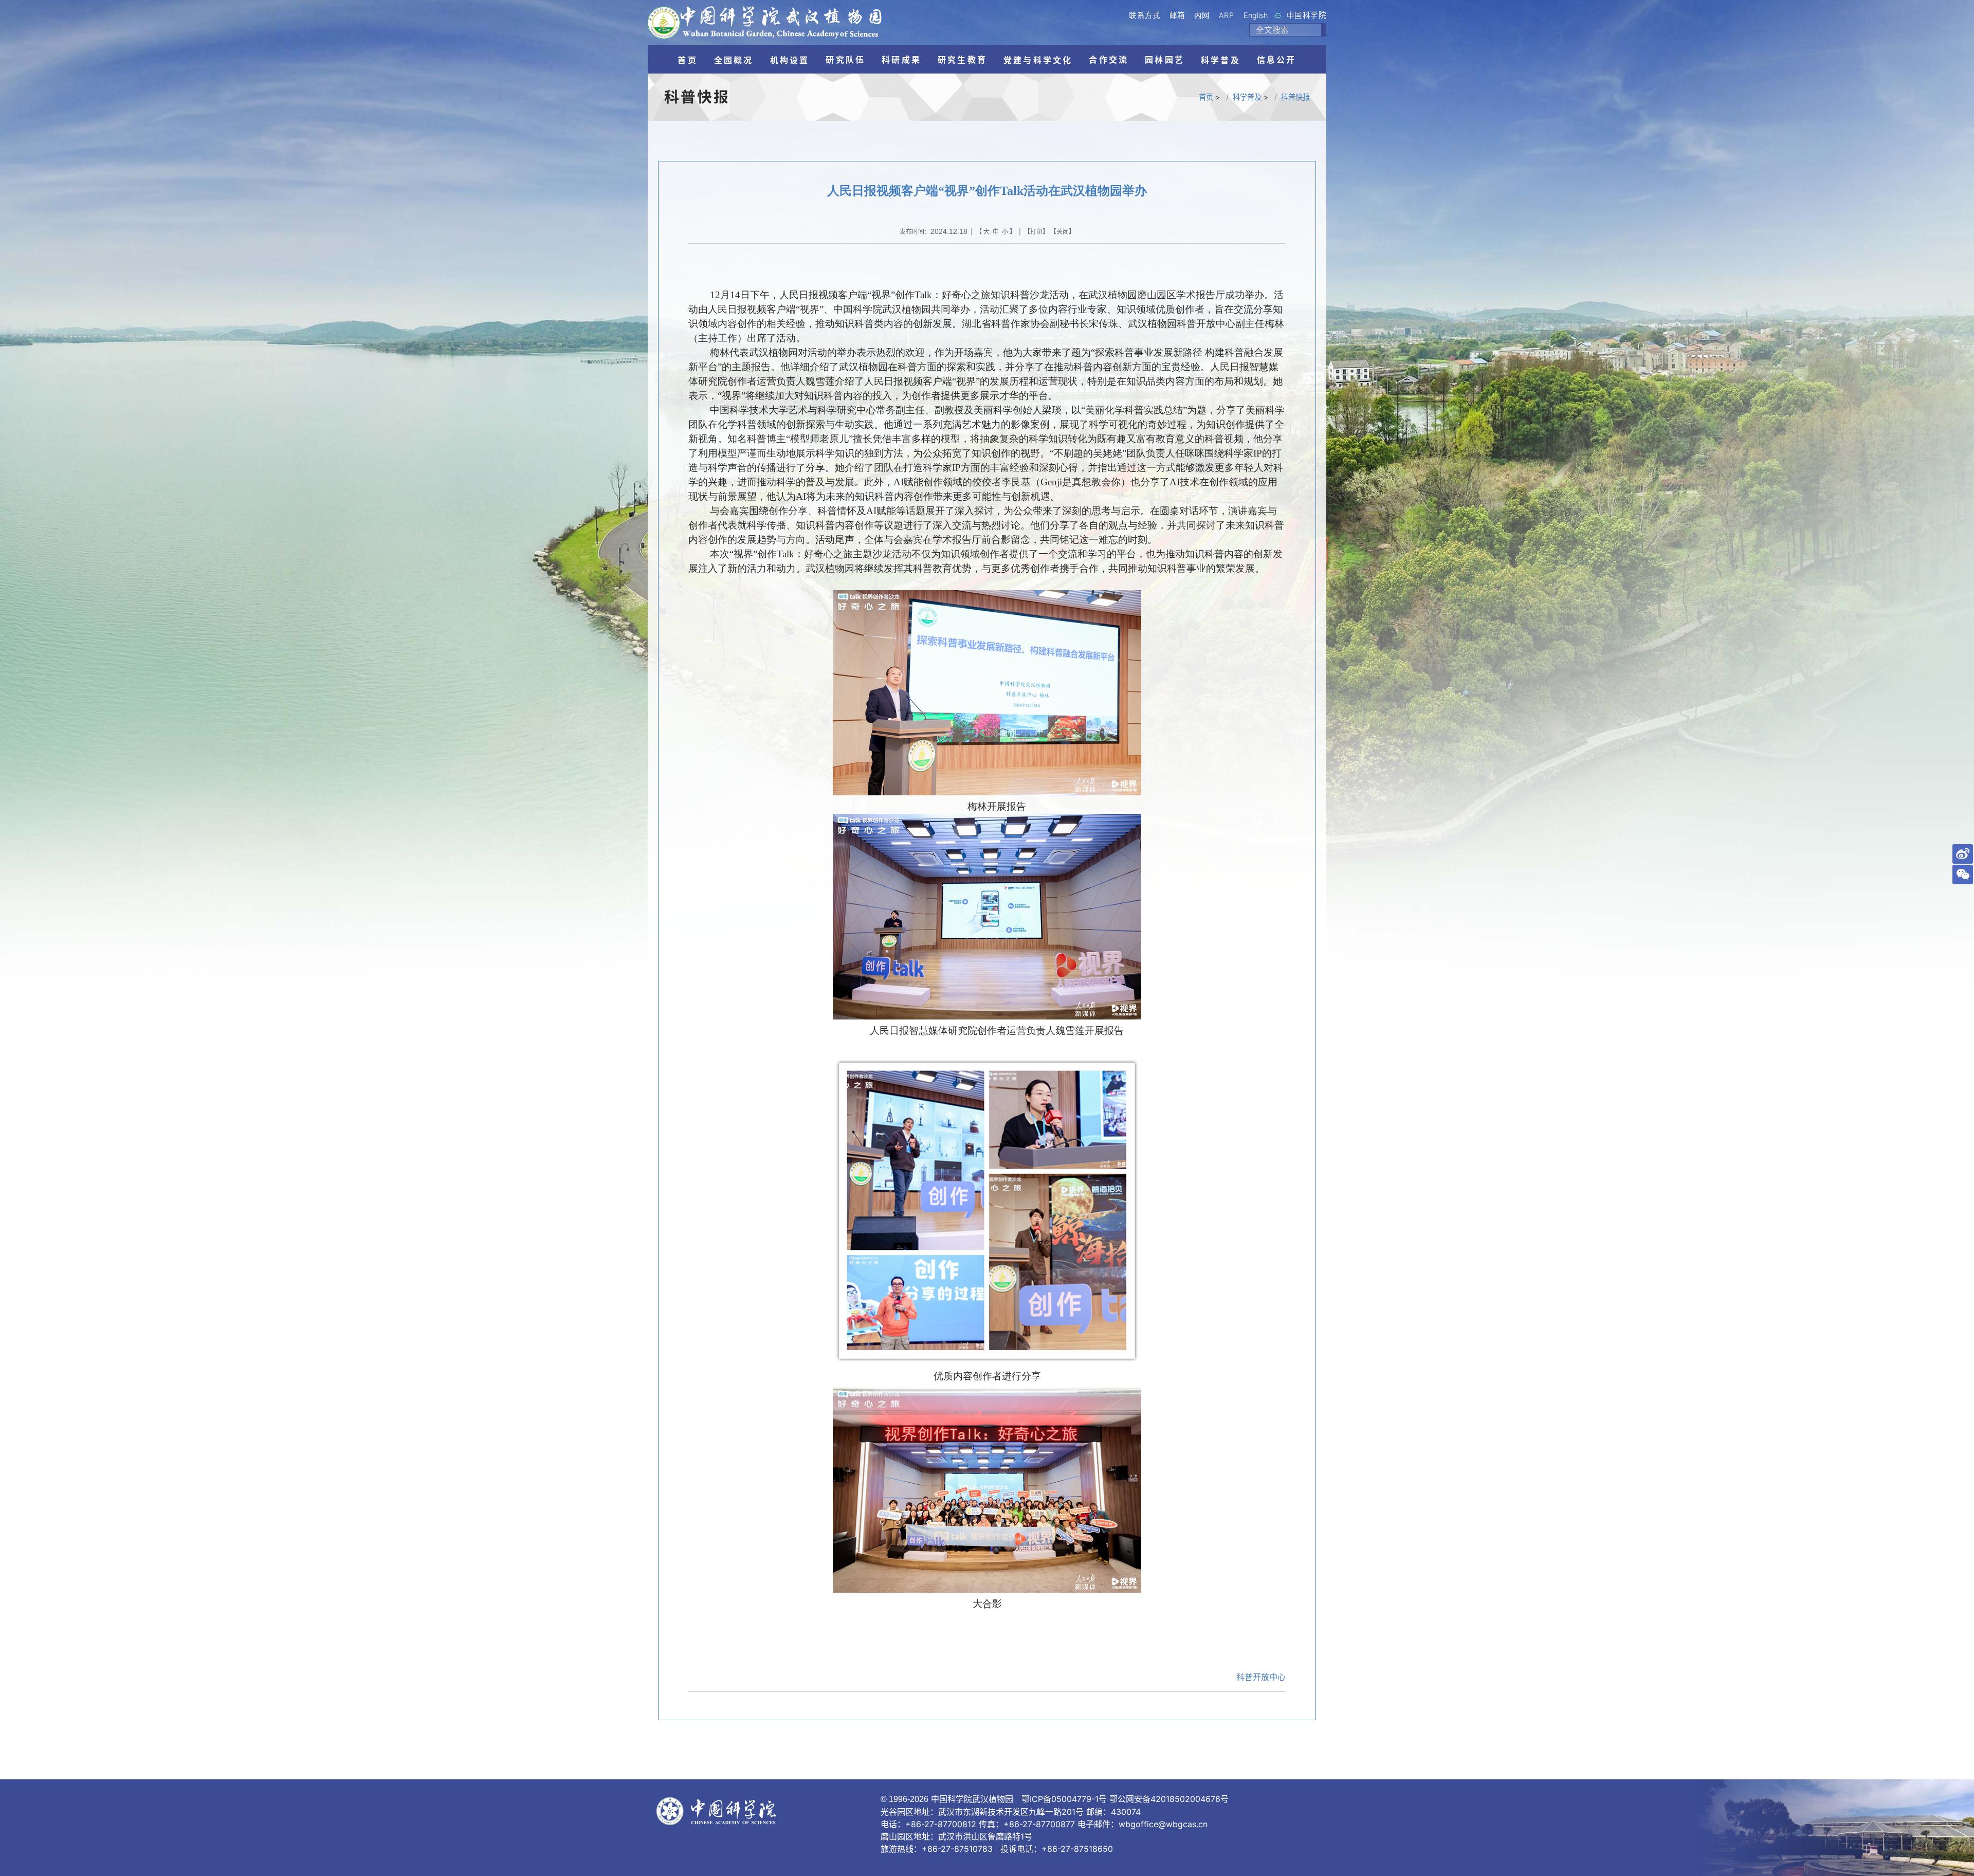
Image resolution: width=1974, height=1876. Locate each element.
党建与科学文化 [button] (1038, 60)
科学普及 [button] (1221, 60)
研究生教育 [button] (962, 60)
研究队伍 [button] (845, 60)
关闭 (1063, 232)
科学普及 (1247, 97)
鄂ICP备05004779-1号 (1064, 1799)
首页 (1206, 97)
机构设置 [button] (790, 60)
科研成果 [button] (901, 60)
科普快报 (1295, 97)
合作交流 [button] (1109, 60)
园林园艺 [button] (1165, 60)
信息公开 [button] (1277, 60)
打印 (1036, 232)
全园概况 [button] (734, 60)
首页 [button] (687, 60)
